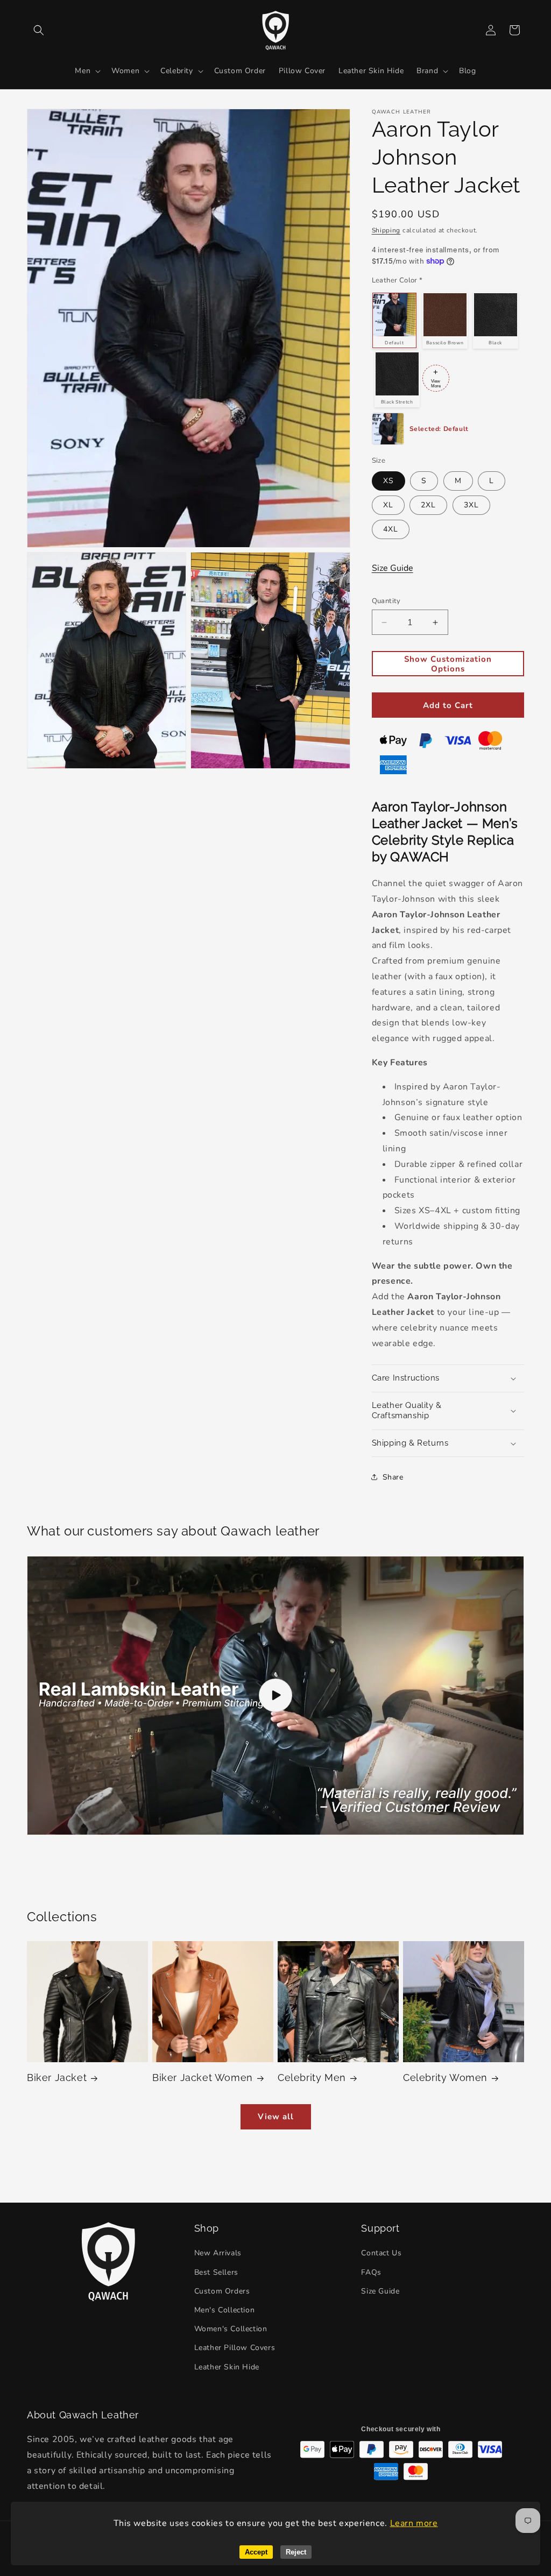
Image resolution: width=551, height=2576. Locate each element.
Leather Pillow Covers (235, 2348)
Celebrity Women (445, 2078)
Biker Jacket (57, 2078)
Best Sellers (216, 2272)
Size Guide (393, 568)
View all (276, 2117)
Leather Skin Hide (227, 2367)
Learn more (414, 2523)
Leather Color (397, 280)
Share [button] (393, 1477)
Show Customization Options (448, 664)
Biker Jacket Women (203, 2078)
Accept (256, 2552)
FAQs (371, 2272)
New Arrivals (218, 2253)
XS (388, 481)
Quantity (386, 601)
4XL (391, 529)
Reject (296, 2552)
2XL (428, 505)
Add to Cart (448, 705)
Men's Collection (225, 2310)
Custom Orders (222, 2291)
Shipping (386, 230)
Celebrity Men (312, 2078)
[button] (39, 30)
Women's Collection (231, 2329)
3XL (471, 505)
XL (388, 505)
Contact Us (381, 2253)
